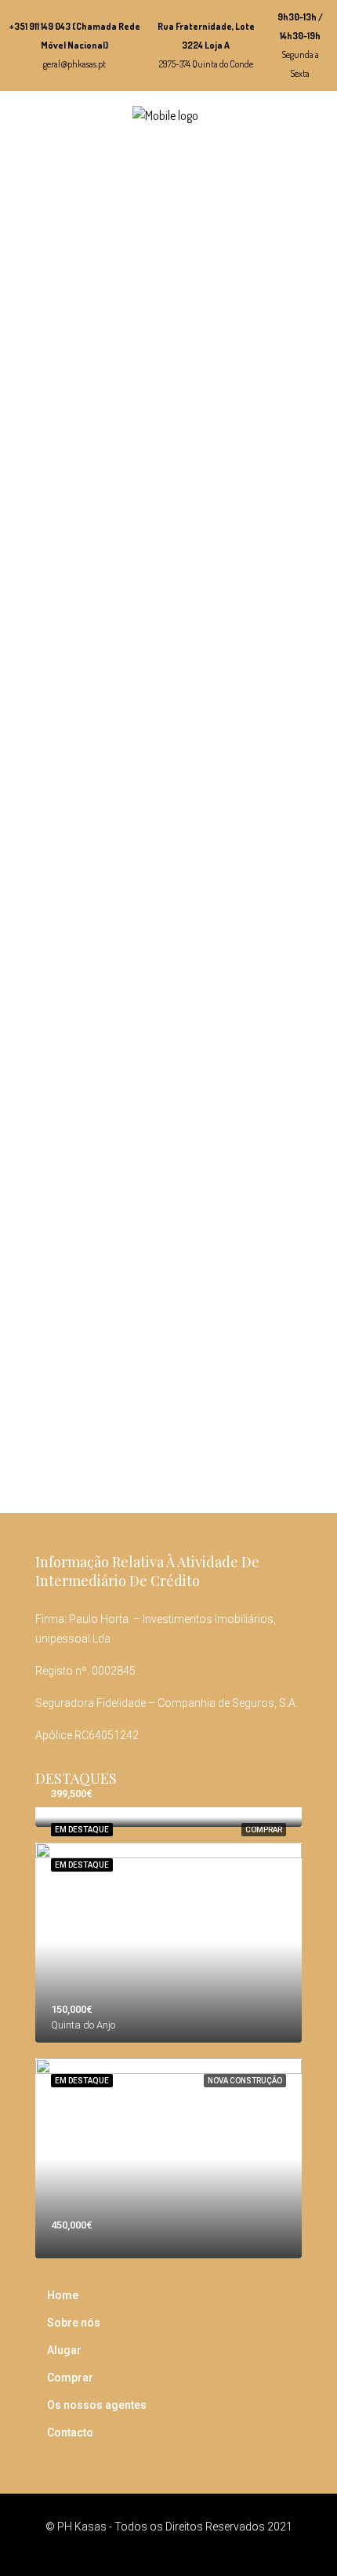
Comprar (264, 1830)
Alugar (64, 2350)
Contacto (70, 2432)
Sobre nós (74, 2323)
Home (63, 2295)
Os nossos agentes (97, 2405)
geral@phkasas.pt (74, 64)
